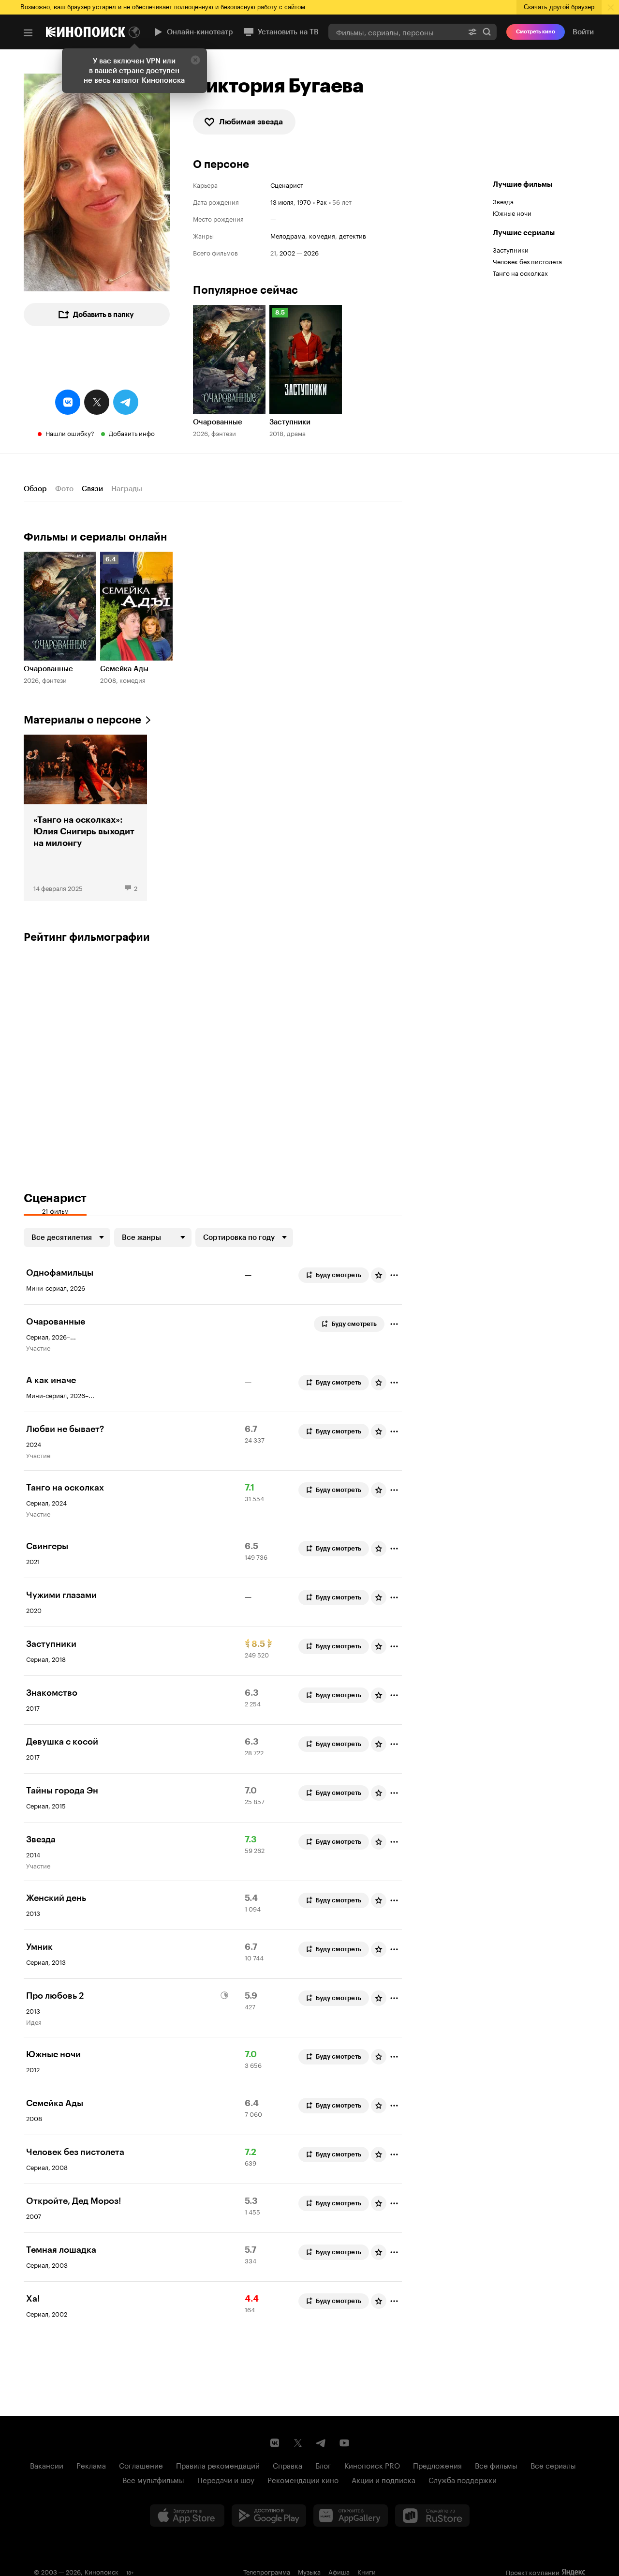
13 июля (282, 201)
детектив (353, 235)
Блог (323, 2465)
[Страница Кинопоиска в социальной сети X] (298, 2443)
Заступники (511, 249)
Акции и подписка (383, 2479)
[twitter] (97, 402)
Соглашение (141, 2465)
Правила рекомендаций (218, 2465)
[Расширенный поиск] (472, 32)
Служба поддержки (463, 2479)
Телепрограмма (267, 2571)
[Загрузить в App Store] (187, 2516)
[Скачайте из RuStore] (432, 2516)
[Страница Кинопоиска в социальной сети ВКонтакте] (275, 2443)
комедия (322, 235)
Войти (583, 32)
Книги (367, 2571)
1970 (304, 201)
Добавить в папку (103, 315)
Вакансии (47, 2465)
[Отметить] (394, 1275)
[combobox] (396, 32)
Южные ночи (512, 212)
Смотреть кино (536, 32)
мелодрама (288, 235)
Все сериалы (553, 2465)
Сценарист (287, 185)
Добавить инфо (132, 433)
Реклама (91, 2465)
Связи (92, 489)
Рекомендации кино (303, 2479)
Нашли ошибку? (70, 433)
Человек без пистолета (527, 261)
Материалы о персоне (82, 720)
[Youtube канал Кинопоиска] (344, 2443)
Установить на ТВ (288, 32)
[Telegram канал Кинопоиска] (321, 2443)
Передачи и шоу (226, 2479)
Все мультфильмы (153, 2479)
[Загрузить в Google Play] (269, 2516)
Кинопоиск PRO (372, 2465)
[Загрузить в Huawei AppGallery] (351, 2516)
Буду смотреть (339, 1275)
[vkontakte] (68, 402)
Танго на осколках (520, 272)
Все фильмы (496, 2465)
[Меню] (28, 33)
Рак (322, 201)
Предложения (437, 2465)
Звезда (503, 201)
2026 (311, 252)
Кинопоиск (102, 2571)
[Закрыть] (195, 60)
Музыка (309, 2571)
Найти (487, 32)
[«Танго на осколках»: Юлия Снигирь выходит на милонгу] (85, 818)
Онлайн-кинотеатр (200, 32)
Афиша (339, 2571)
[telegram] (126, 402)
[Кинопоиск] (86, 32)
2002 (287, 252)
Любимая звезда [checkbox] (251, 122)
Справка (287, 2465)
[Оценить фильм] (379, 1275)
